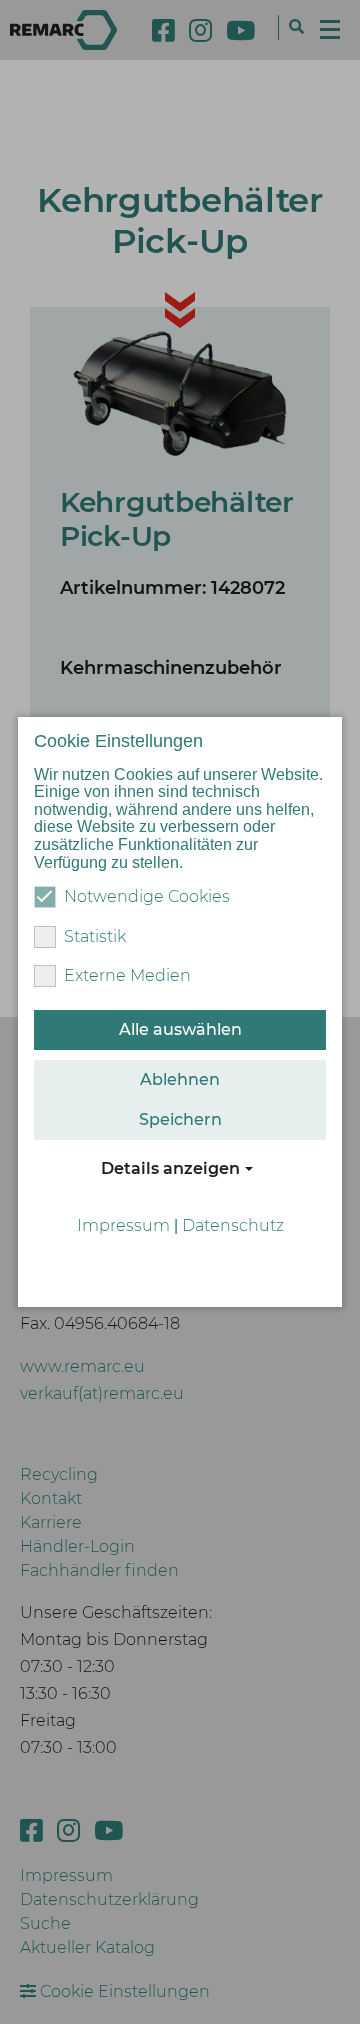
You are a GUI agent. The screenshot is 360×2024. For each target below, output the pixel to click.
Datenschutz (233, 1225)
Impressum (123, 1225)
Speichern (180, 1119)
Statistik (95, 936)
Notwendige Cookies (147, 896)
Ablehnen (180, 1079)
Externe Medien (127, 975)
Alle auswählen (180, 1029)
